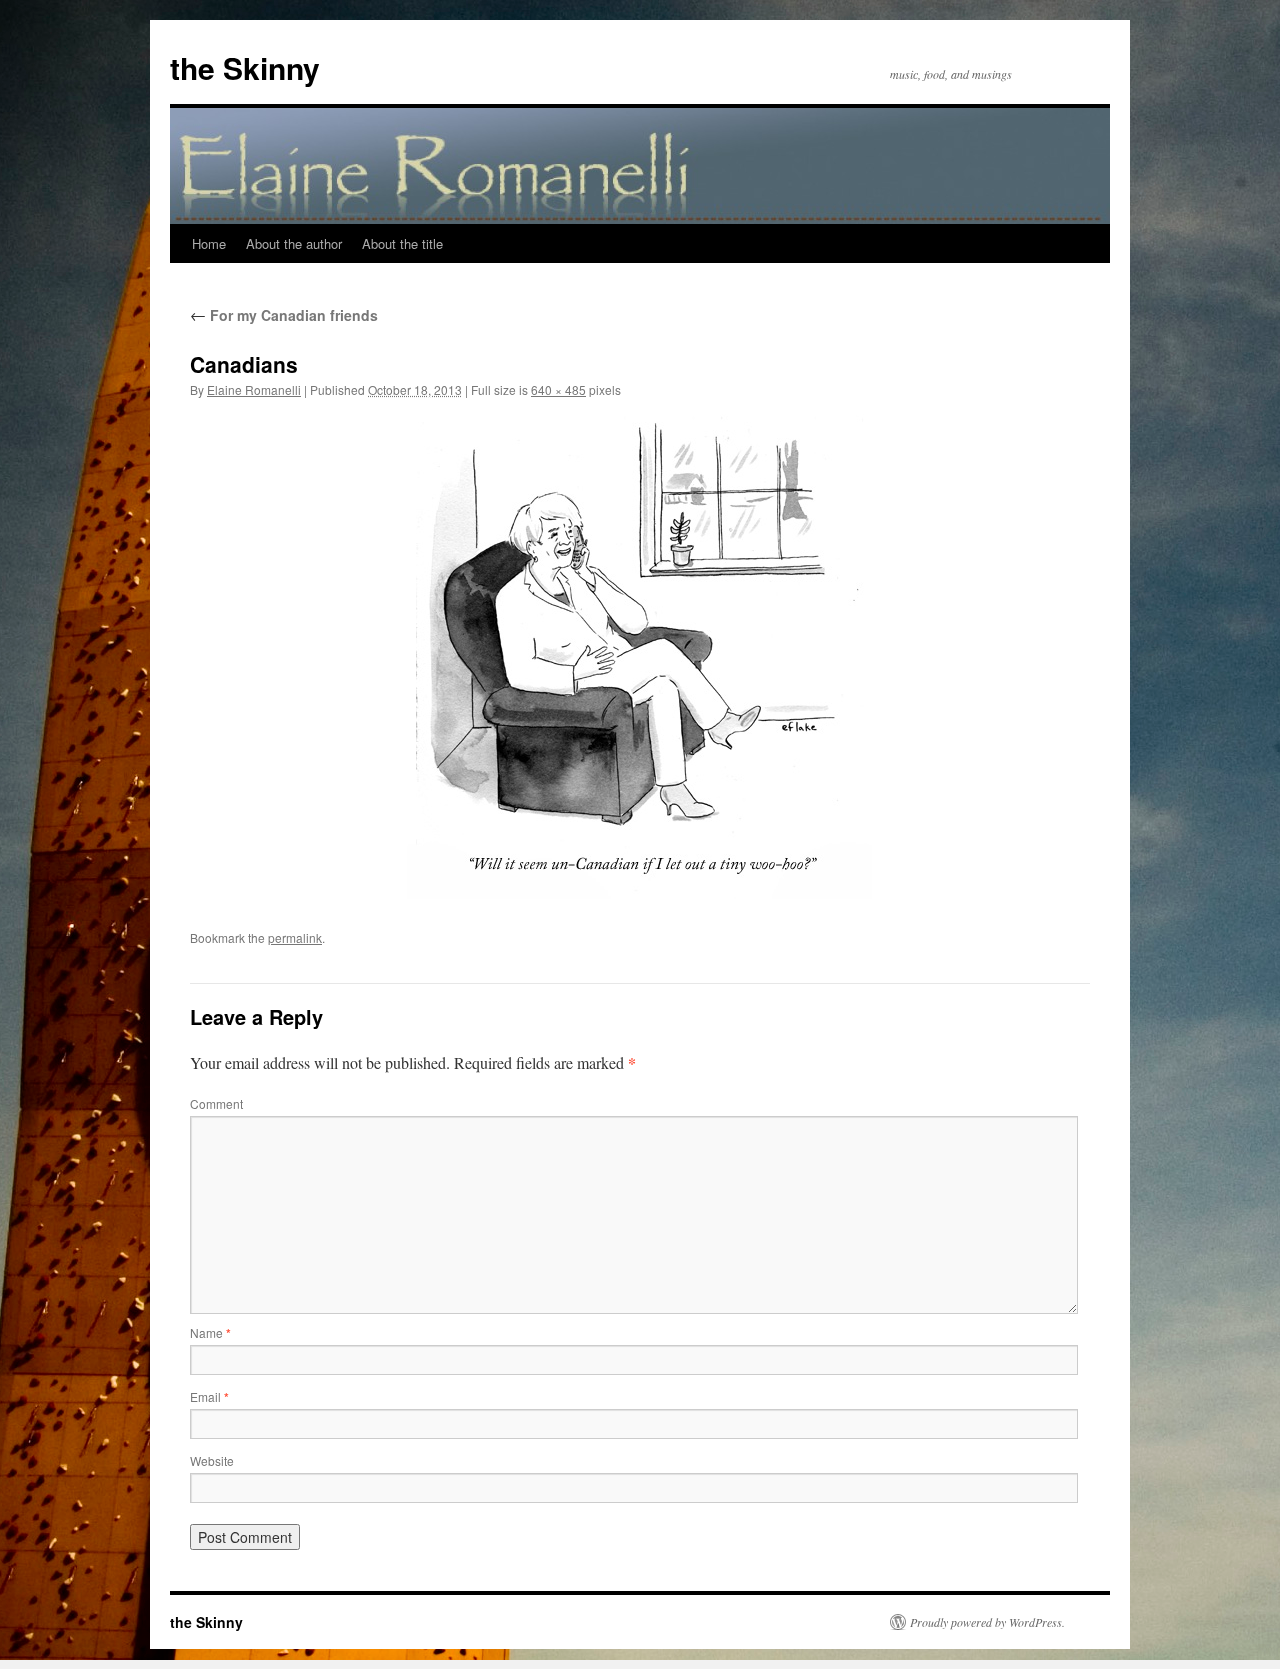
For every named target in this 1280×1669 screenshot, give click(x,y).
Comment (216, 1103)
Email (209, 1396)
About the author (294, 243)
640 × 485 (558, 389)
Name (210, 1332)
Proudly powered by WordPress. (987, 1622)
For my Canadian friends (284, 315)
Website (212, 1460)
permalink (295, 937)
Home (209, 243)
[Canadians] (640, 656)
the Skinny (245, 67)
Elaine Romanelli (254, 389)
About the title (402, 243)
